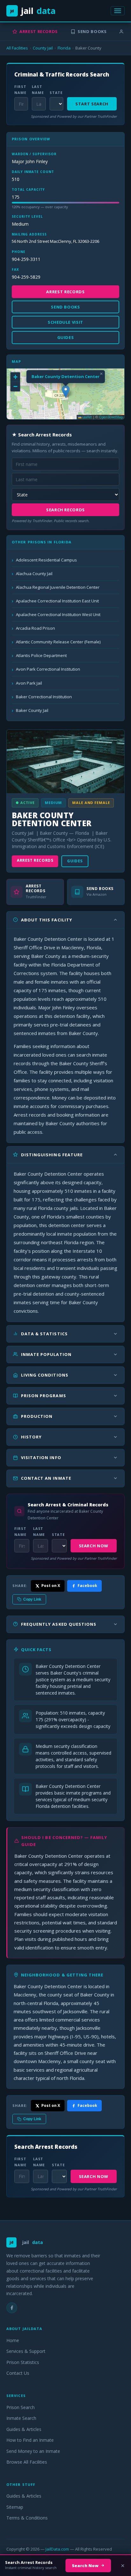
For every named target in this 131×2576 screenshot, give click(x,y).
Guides (75, 861)
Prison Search (21, 2407)
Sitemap (15, 2507)
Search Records (65, 510)
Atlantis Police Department (41, 655)
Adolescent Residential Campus (46, 560)
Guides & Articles (24, 2429)
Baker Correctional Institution (44, 697)
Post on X (51, 1586)
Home (13, 2340)
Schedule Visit (65, 322)
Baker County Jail (32, 710)
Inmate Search (21, 2418)
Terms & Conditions (27, 2518)
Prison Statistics (23, 2362)
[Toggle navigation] (118, 11)
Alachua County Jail (34, 574)
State (56, 93)
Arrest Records (39, 31)
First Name (20, 90)
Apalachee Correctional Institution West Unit (58, 614)
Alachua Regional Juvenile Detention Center (58, 587)
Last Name (38, 90)
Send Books (92, 31)
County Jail (43, 48)
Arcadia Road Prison (35, 628)
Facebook (87, 1586)
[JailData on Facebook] (12, 2308)
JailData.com (57, 2549)
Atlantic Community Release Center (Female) (58, 642)
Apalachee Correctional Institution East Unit (57, 601)
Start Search (92, 104)
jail (33, 11)
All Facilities (17, 48)
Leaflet (87, 417)
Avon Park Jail (29, 683)
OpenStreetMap (111, 417)
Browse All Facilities (27, 2462)
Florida (64, 48)
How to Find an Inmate (30, 2440)
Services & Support (26, 2351)
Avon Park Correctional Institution (48, 669)
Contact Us (18, 2373)
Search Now (94, 1546)
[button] (66, 392)
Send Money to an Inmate (33, 2451)
